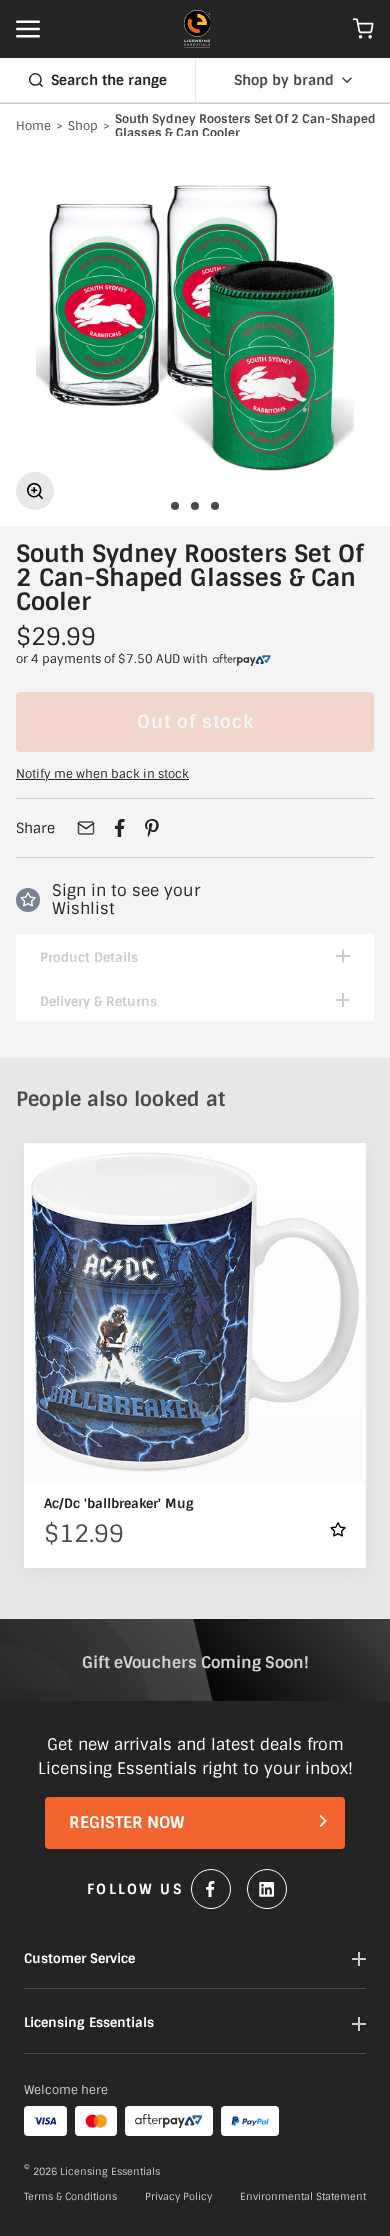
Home (33, 127)
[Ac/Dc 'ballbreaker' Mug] (195, 1314)
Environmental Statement (303, 2197)
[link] (242, 660)
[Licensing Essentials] (197, 29)
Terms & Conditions (70, 2197)
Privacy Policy (178, 2197)
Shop (83, 127)
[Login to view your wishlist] (338, 1529)
